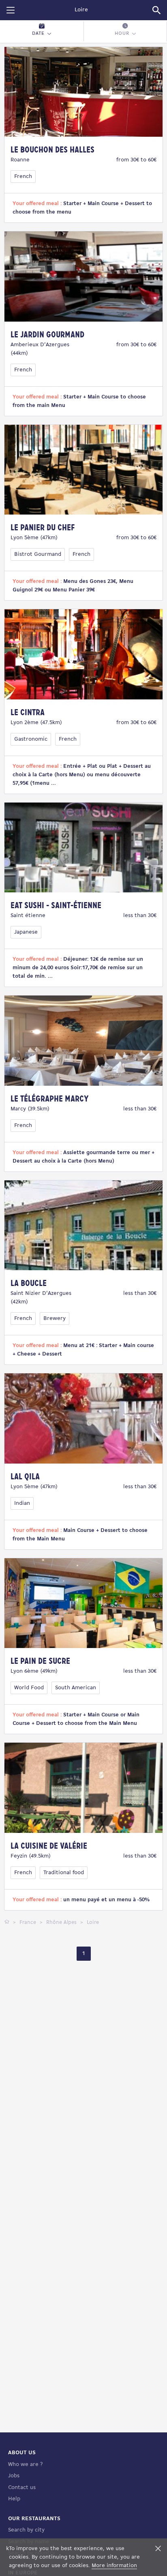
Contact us (22, 2488)
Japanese (26, 932)
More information (114, 2566)
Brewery (55, 1319)
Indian (22, 1503)
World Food (29, 1688)
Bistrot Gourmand (38, 554)
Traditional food (64, 1873)
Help (14, 2499)
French (23, 177)
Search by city (26, 2530)
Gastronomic (31, 739)
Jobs (14, 2476)
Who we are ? (25, 2465)
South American (76, 1688)
